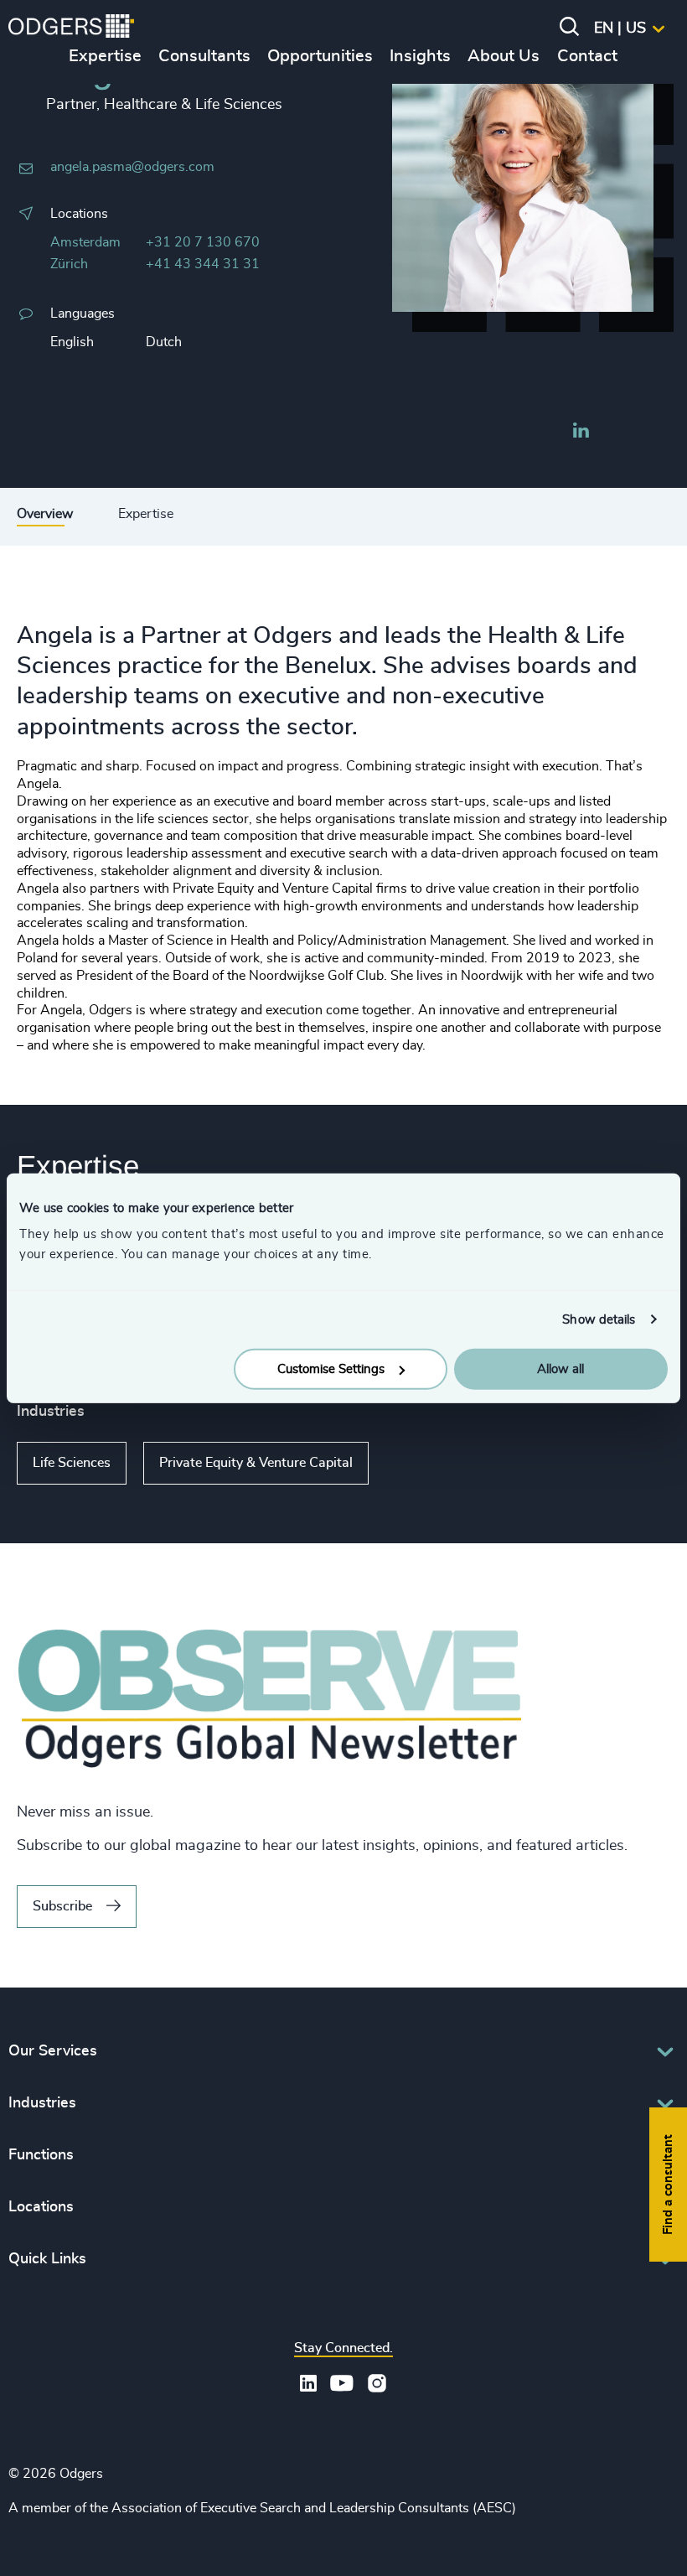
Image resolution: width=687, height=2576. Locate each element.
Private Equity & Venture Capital (256, 1463)
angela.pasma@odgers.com (132, 167)
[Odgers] (71, 29)
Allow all (560, 1369)
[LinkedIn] (581, 433)
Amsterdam (85, 242)
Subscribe (62, 1906)
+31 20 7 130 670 (203, 242)
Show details (599, 1319)
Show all (417, 1463)
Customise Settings (331, 1369)
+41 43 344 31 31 (203, 264)
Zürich (69, 264)
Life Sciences (72, 1463)
